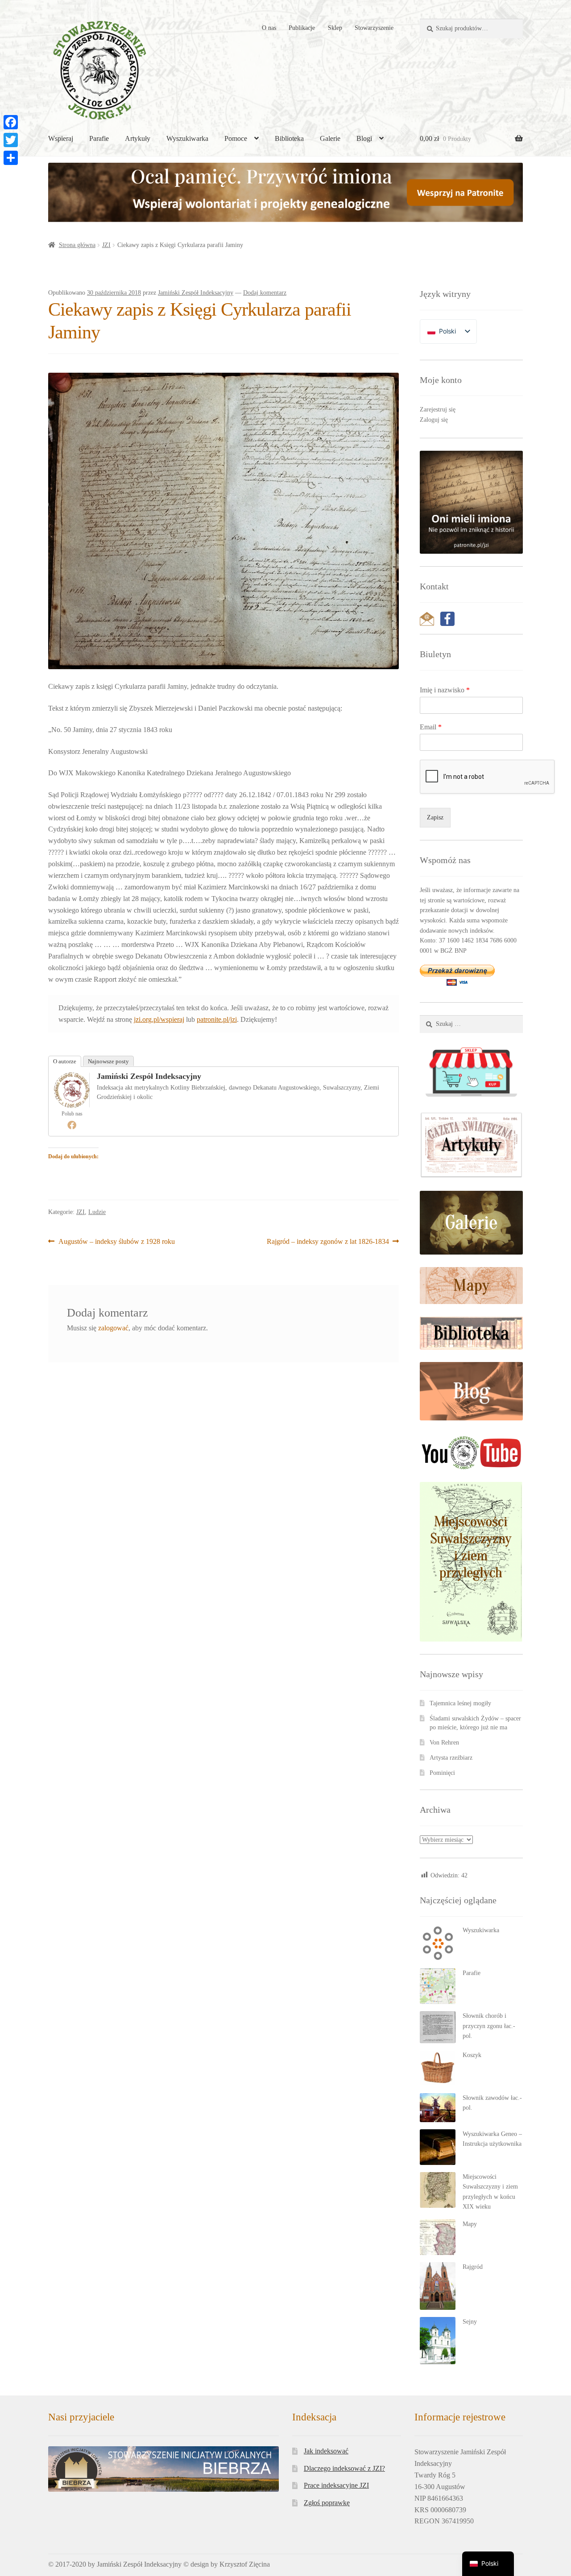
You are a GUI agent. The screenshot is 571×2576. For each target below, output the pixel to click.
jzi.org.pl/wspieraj (159, 1019)
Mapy (470, 2224)
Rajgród (473, 2267)
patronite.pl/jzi (217, 1019)
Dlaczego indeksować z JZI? (344, 2468)
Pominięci (442, 1773)
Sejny (470, 2322)
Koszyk (472, 2055)
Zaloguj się (434, 420)
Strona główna (77, 245)
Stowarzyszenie (374, 28)
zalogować (113, 1328)
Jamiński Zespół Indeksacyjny (196, 293)
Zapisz (435, 817)
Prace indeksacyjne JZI (336, 2485)
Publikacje (302, 28)
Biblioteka (289, 138)
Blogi (364, 138)
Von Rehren (444, 1743)
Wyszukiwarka (187, 138)
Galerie (330, 138)
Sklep (335, 28)
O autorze (65, 1061)
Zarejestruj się (438, 409)
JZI (106, 245)
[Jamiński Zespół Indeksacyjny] (72, 1090)
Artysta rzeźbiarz (451, 1758)
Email (431, 727)
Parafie (99, 138)
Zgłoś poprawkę (327, 2503)
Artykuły (138, 138)
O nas (269, 28)
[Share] (11, 158)
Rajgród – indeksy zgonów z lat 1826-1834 (328, 1242)
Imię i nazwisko (445, 690)
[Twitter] (11, 140)
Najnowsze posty (108, 1061)
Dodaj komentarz (265, 293)
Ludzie (97, 1212)
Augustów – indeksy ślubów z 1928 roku (116, 1242)
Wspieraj (61, 138)
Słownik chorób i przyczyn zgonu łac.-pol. (489, 2026)
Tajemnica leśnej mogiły (460, 1703)
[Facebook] (72, 1125)
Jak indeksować (326, 2451)
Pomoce (236, 138)
